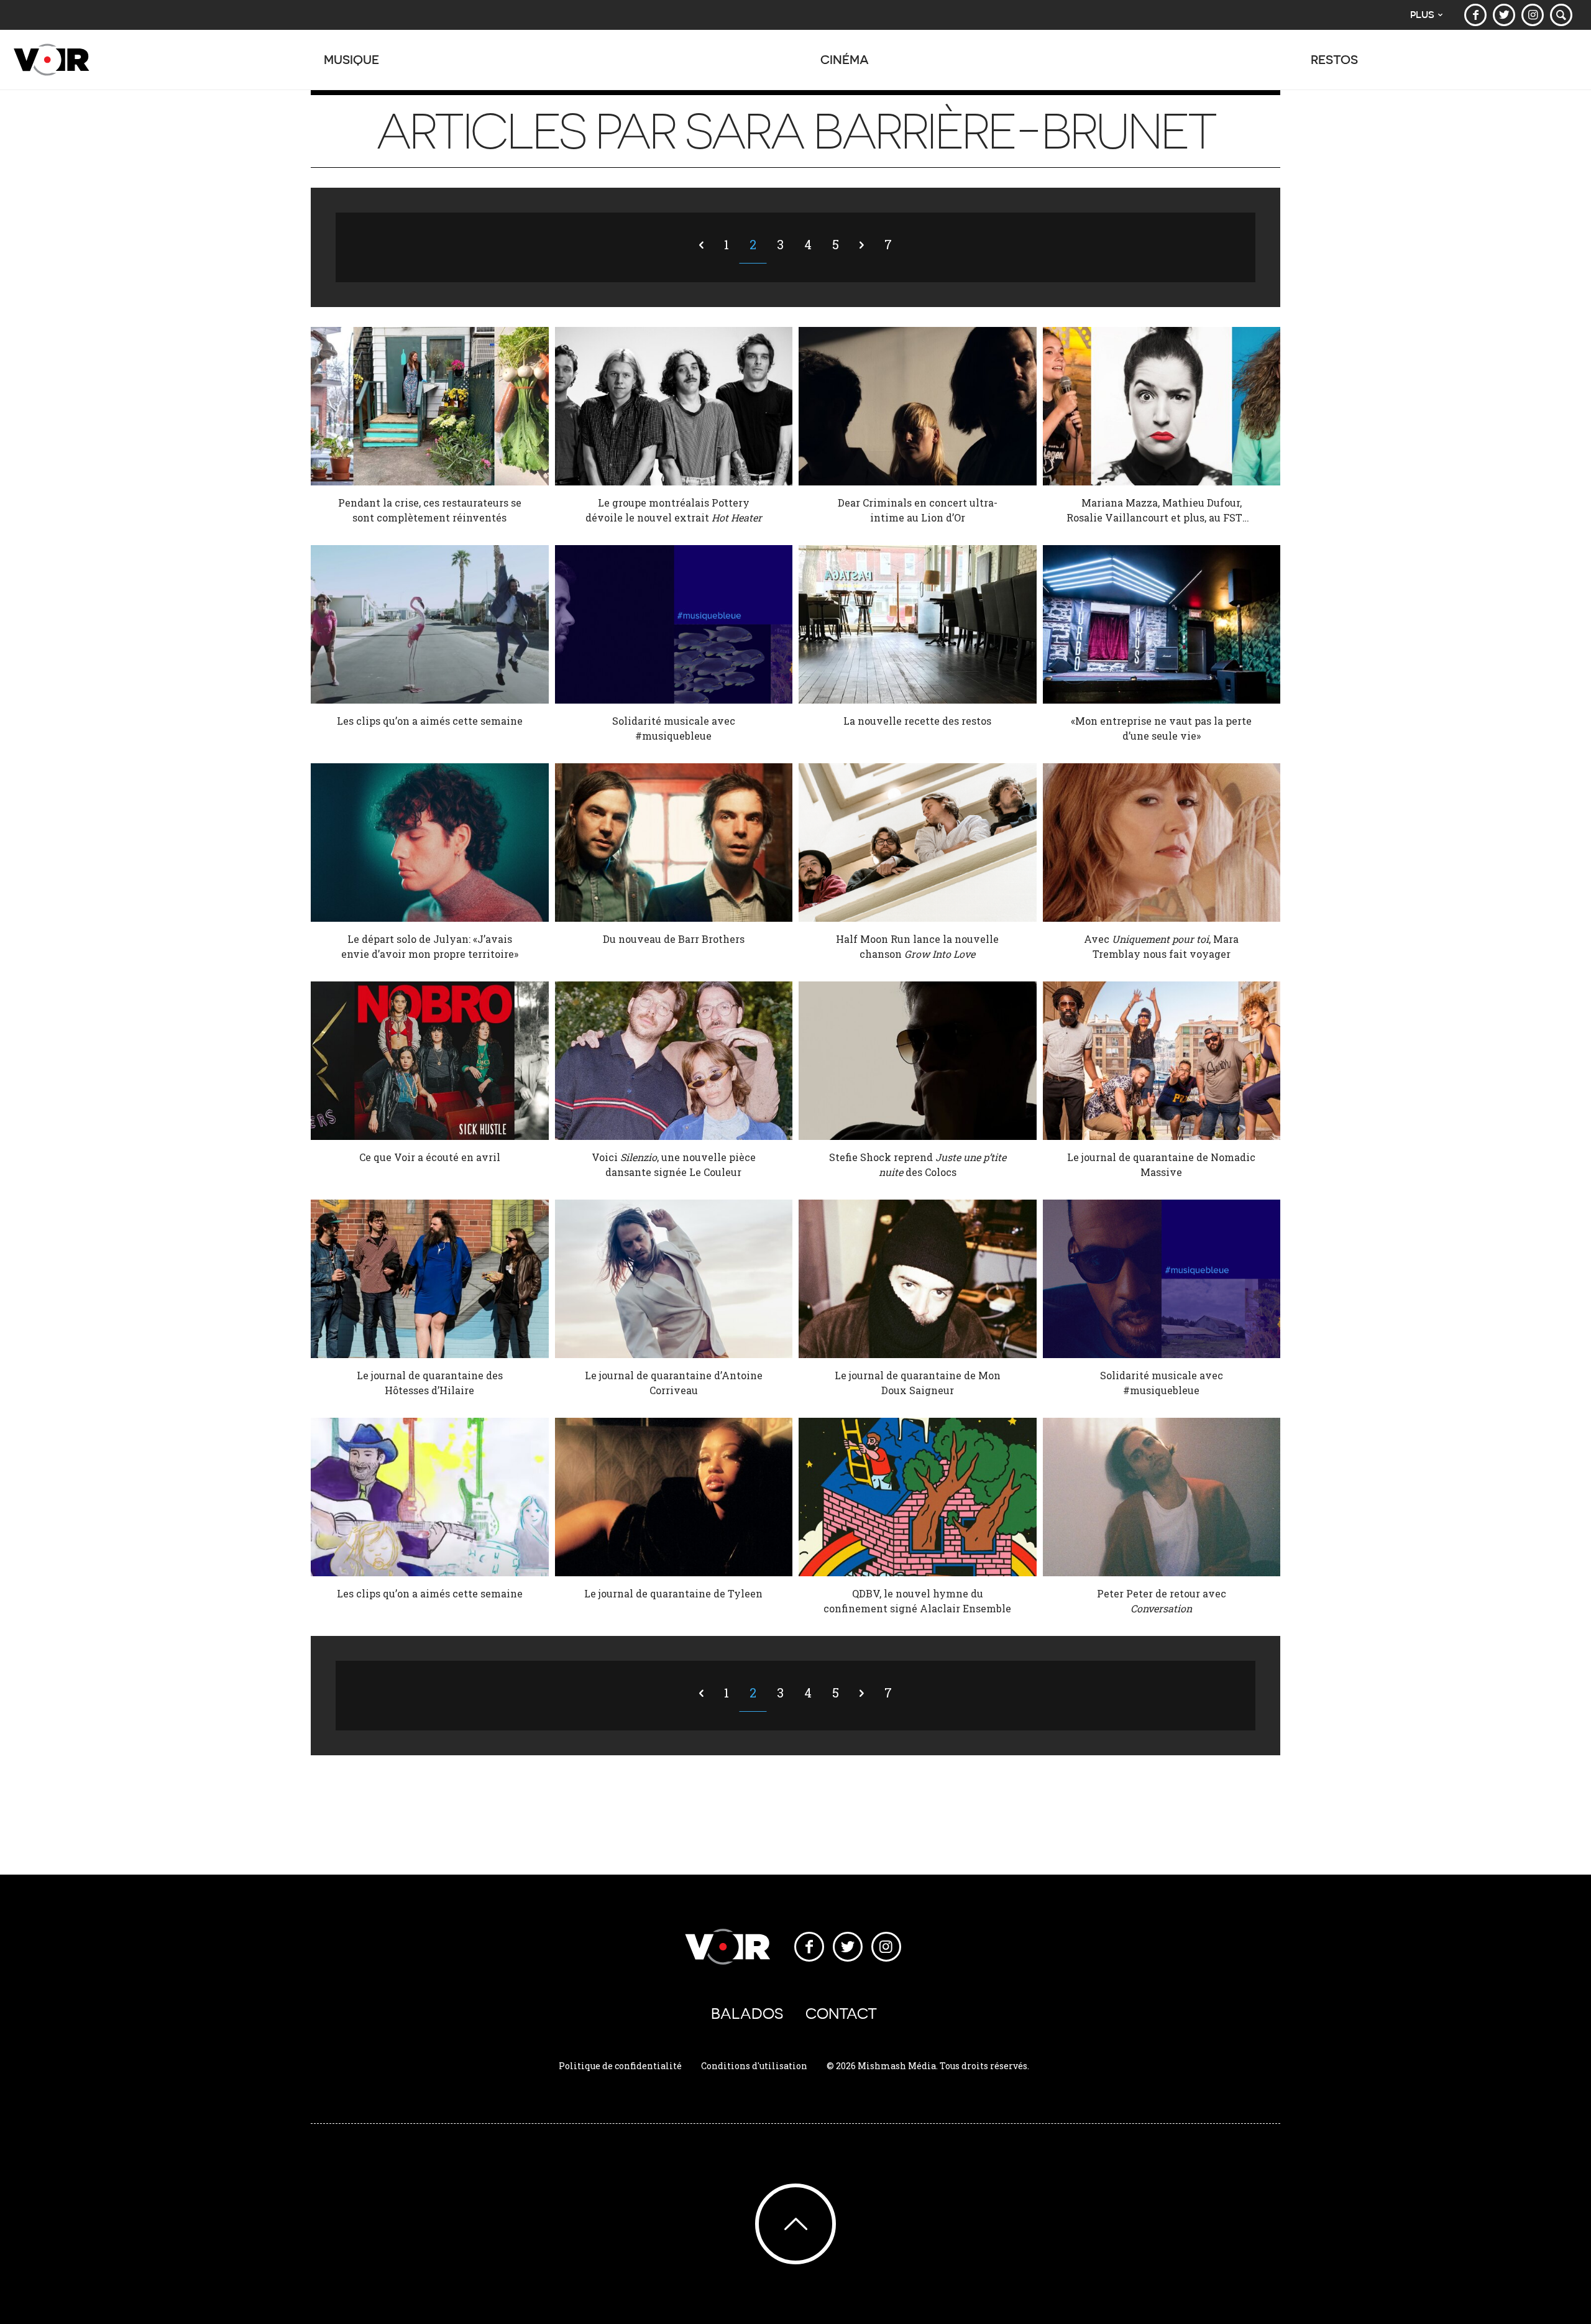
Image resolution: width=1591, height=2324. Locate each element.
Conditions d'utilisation (754, 2066)
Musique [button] (351, 59)
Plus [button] (1422, 15)
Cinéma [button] (845, 59)
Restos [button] (1334, 59)
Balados (747, 2014)
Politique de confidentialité (620, 2066)
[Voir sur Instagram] (1533, 15)
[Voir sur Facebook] (1475, 15)
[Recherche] (1561, 15)
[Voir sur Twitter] (1504, 15)
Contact (841, 2014)
